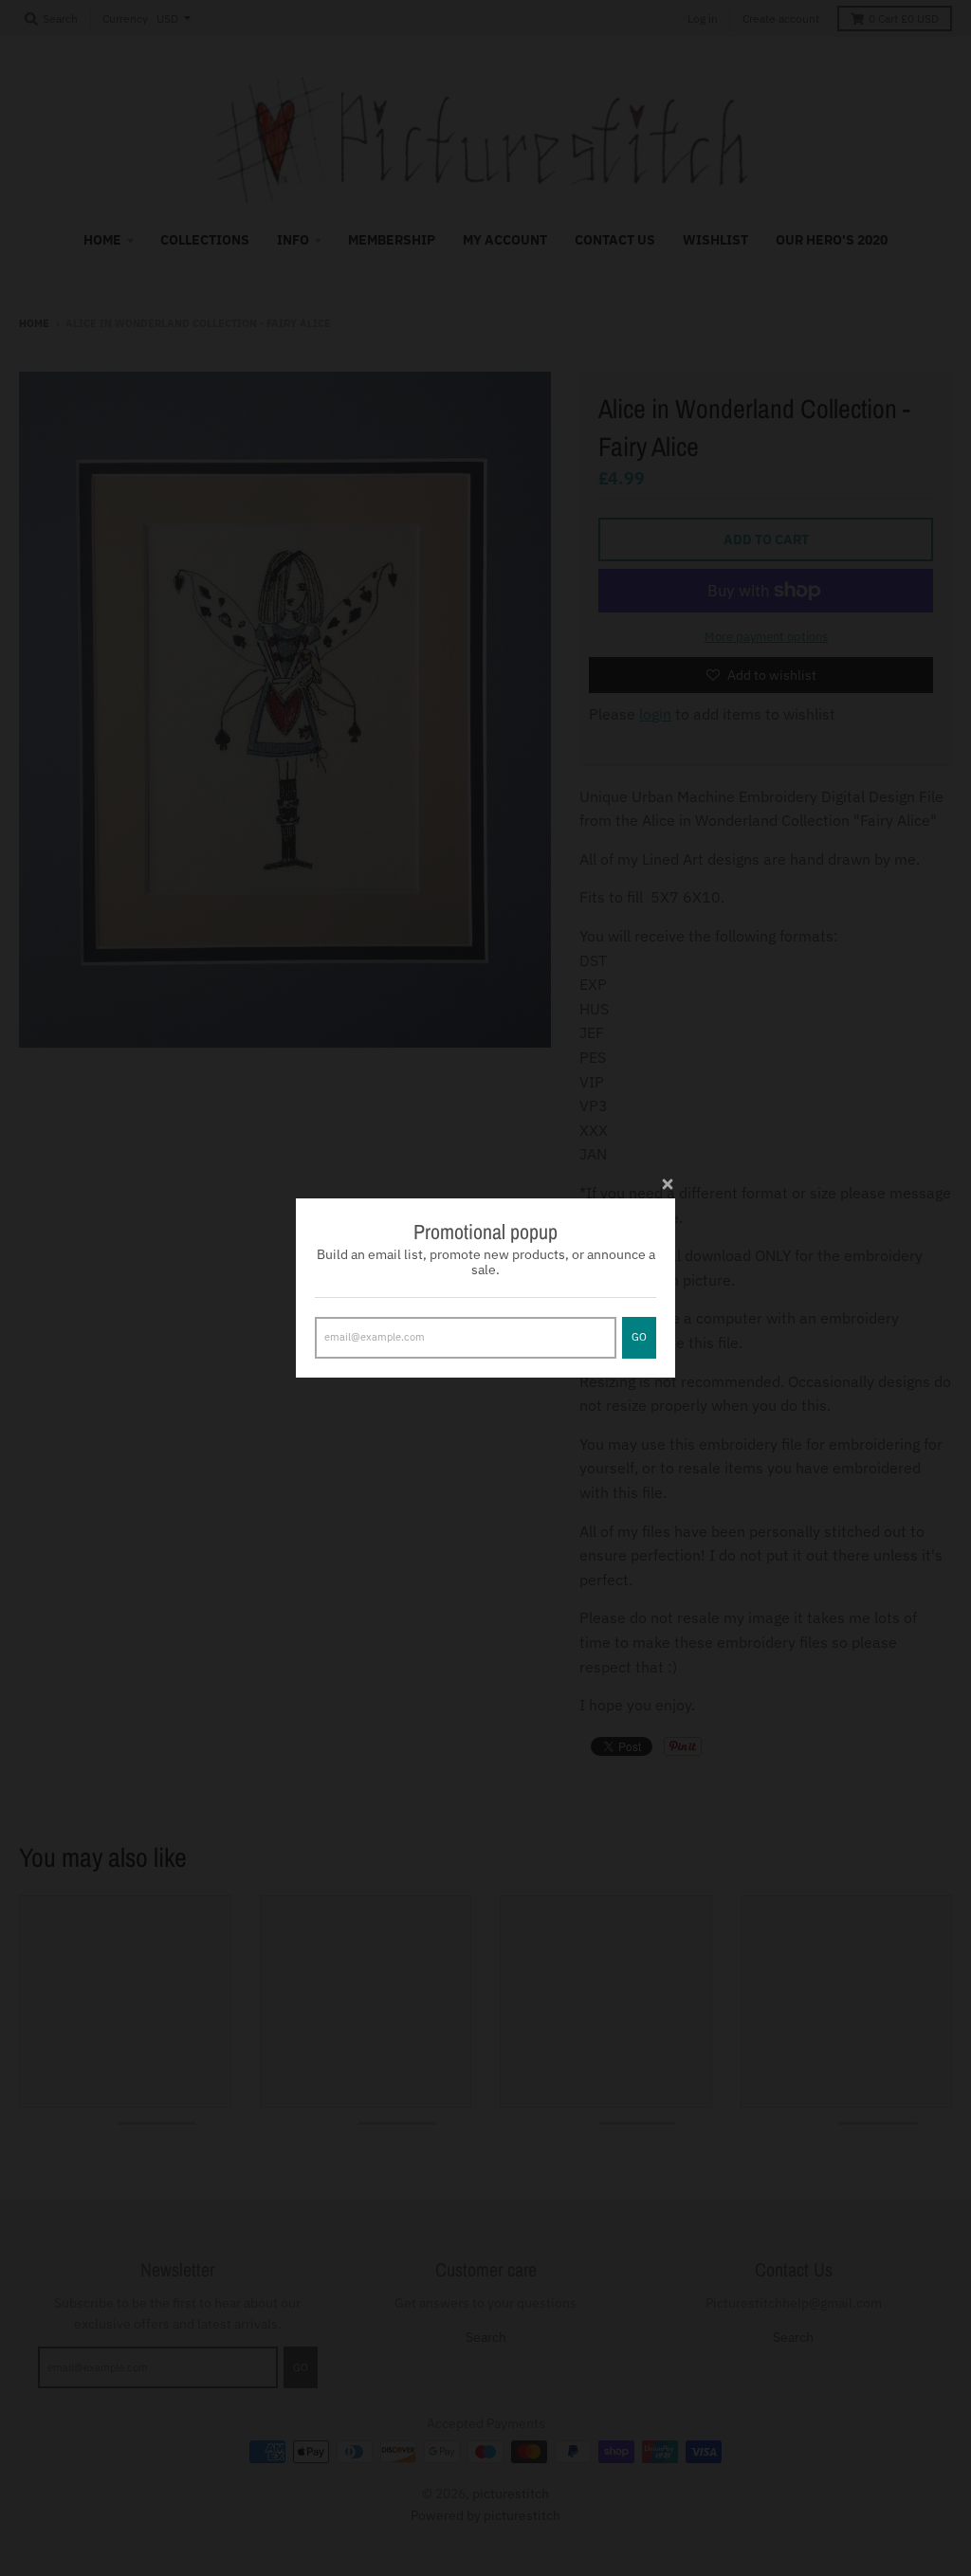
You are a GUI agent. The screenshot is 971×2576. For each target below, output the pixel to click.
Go (639, 1337)
